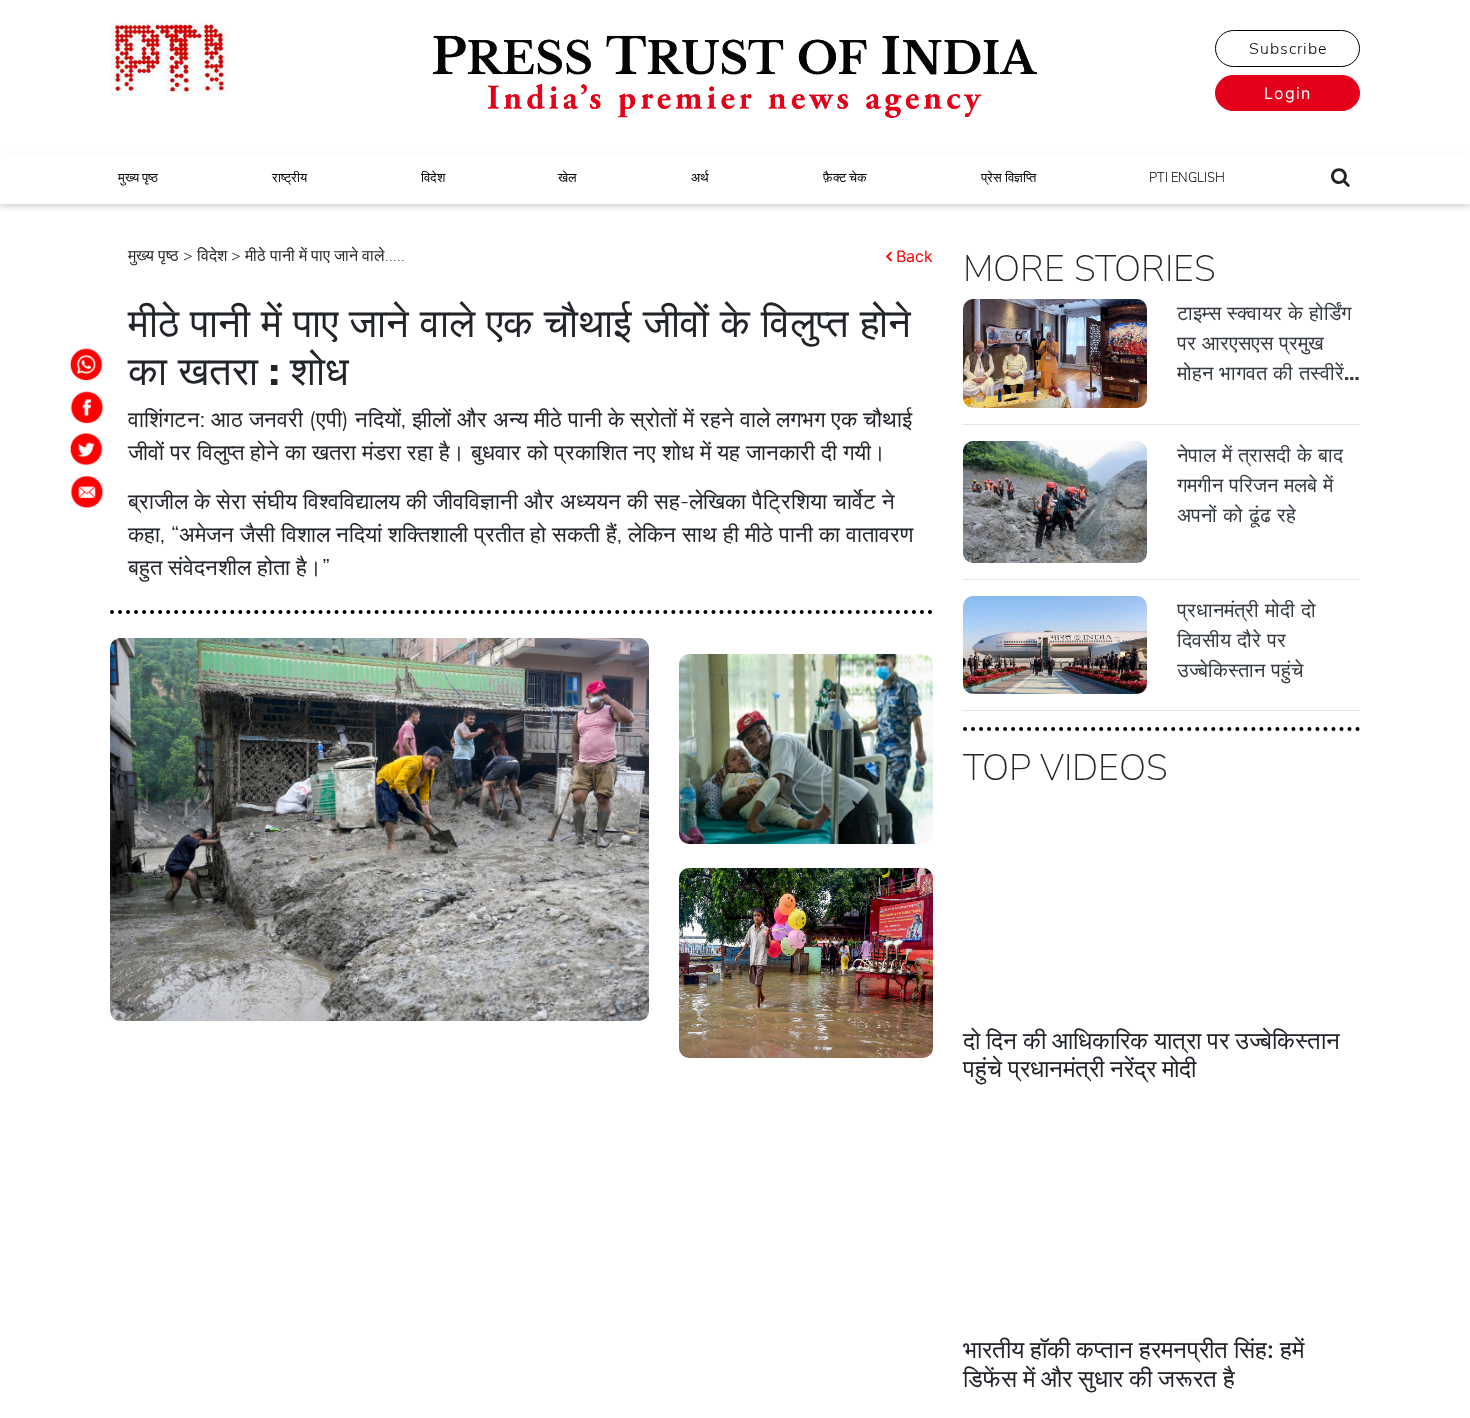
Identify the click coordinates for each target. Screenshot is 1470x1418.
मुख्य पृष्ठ (138, 178)
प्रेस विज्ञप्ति (1008, 178)
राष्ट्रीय (289, 178)
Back (914, 256)
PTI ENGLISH (1187, 178)
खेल (567, 178)
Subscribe (1288, 49)
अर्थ (700, 178)
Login (1287, 93)
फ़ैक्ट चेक (845, 178)
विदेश (433, 178)
